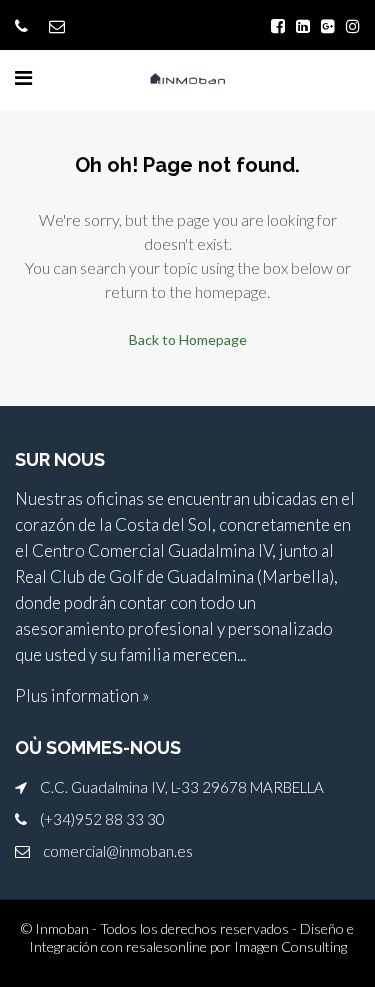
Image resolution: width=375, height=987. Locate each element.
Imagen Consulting (290, 946)
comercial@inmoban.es (118, 851)
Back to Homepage (188, 339)
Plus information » (82, 695)
